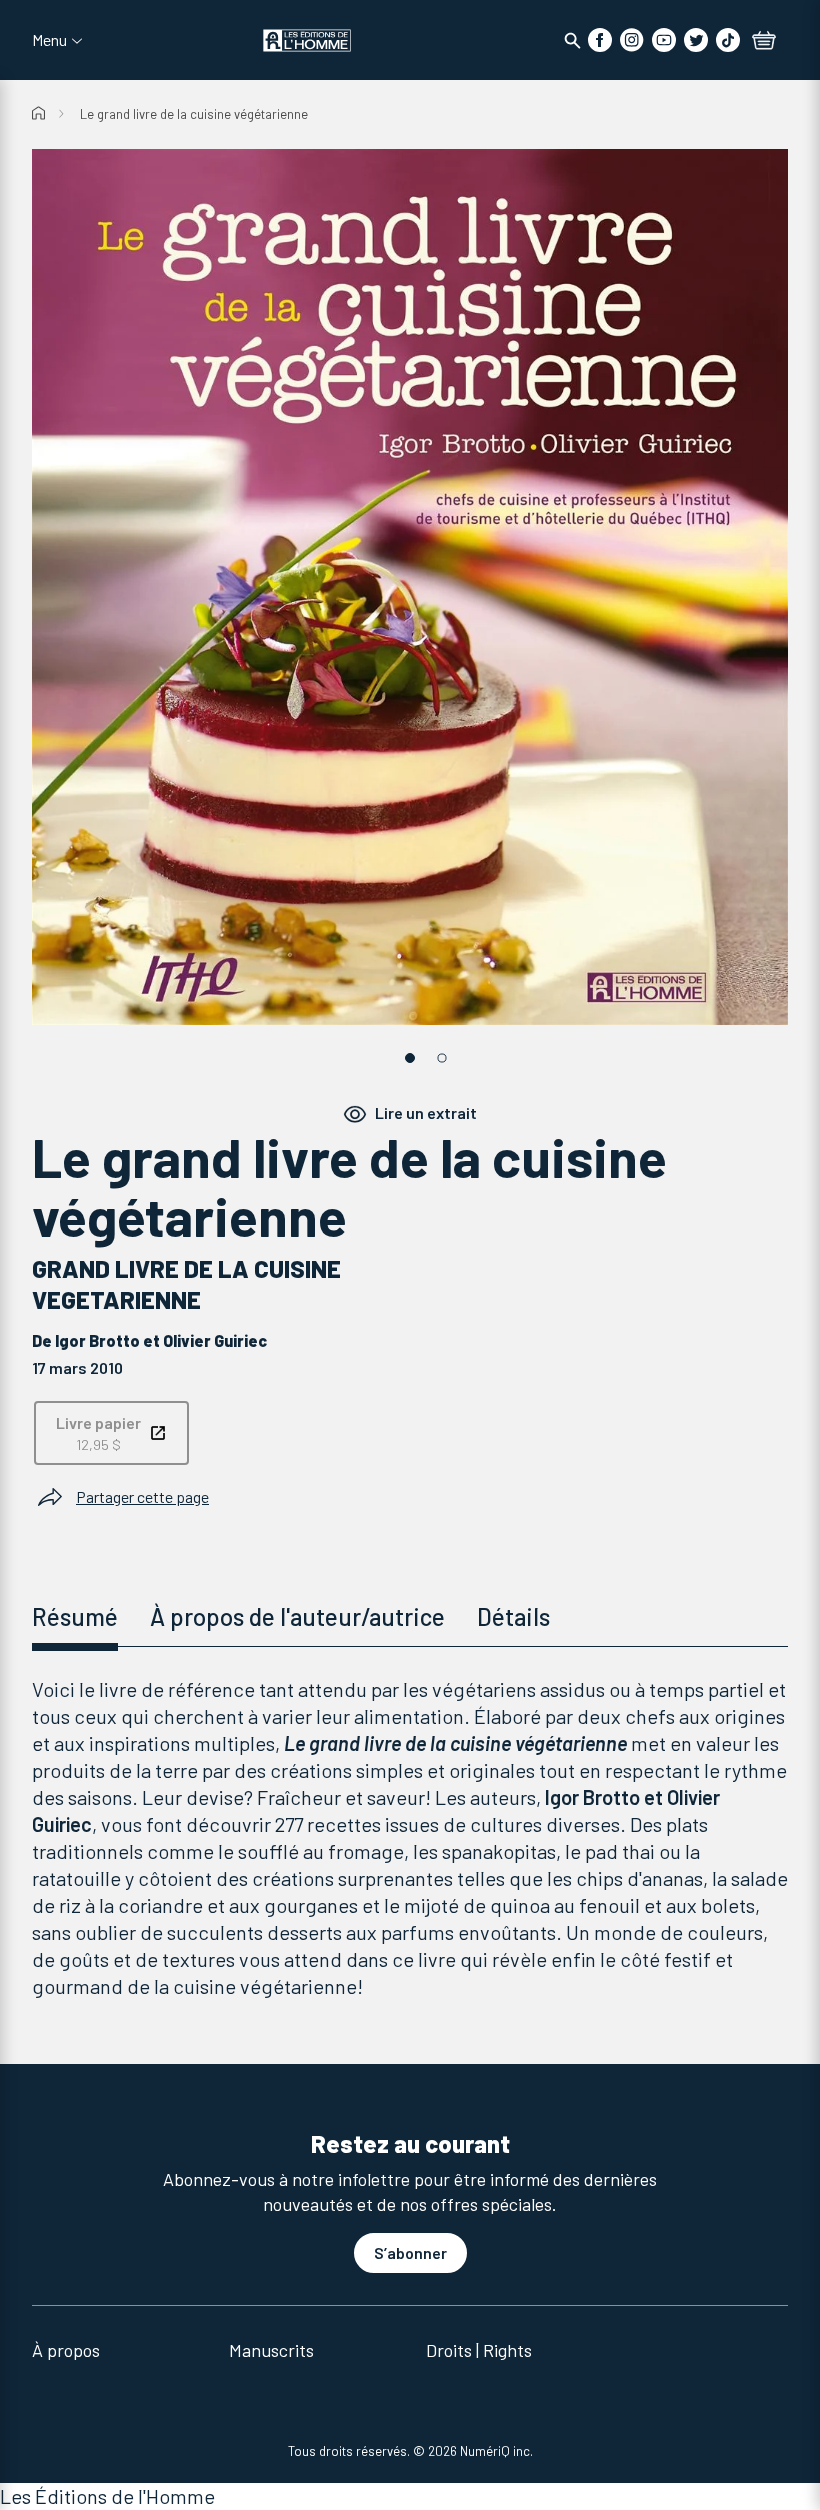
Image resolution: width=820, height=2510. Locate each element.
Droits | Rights (479, 2350)
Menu (49, 40)
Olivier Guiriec (215, 1340)
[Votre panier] (764, 42)
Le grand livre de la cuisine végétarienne (194, 114)
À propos (66, 2350)
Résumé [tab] (75, 1616)
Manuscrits (271, 2350)
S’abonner (410, 2252)
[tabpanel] (410, 1838)
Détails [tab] (513, 1616)
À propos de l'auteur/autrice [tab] (297, 1616)
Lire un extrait (426, 1112)
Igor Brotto (97, 1340)
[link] (111, 1433)
